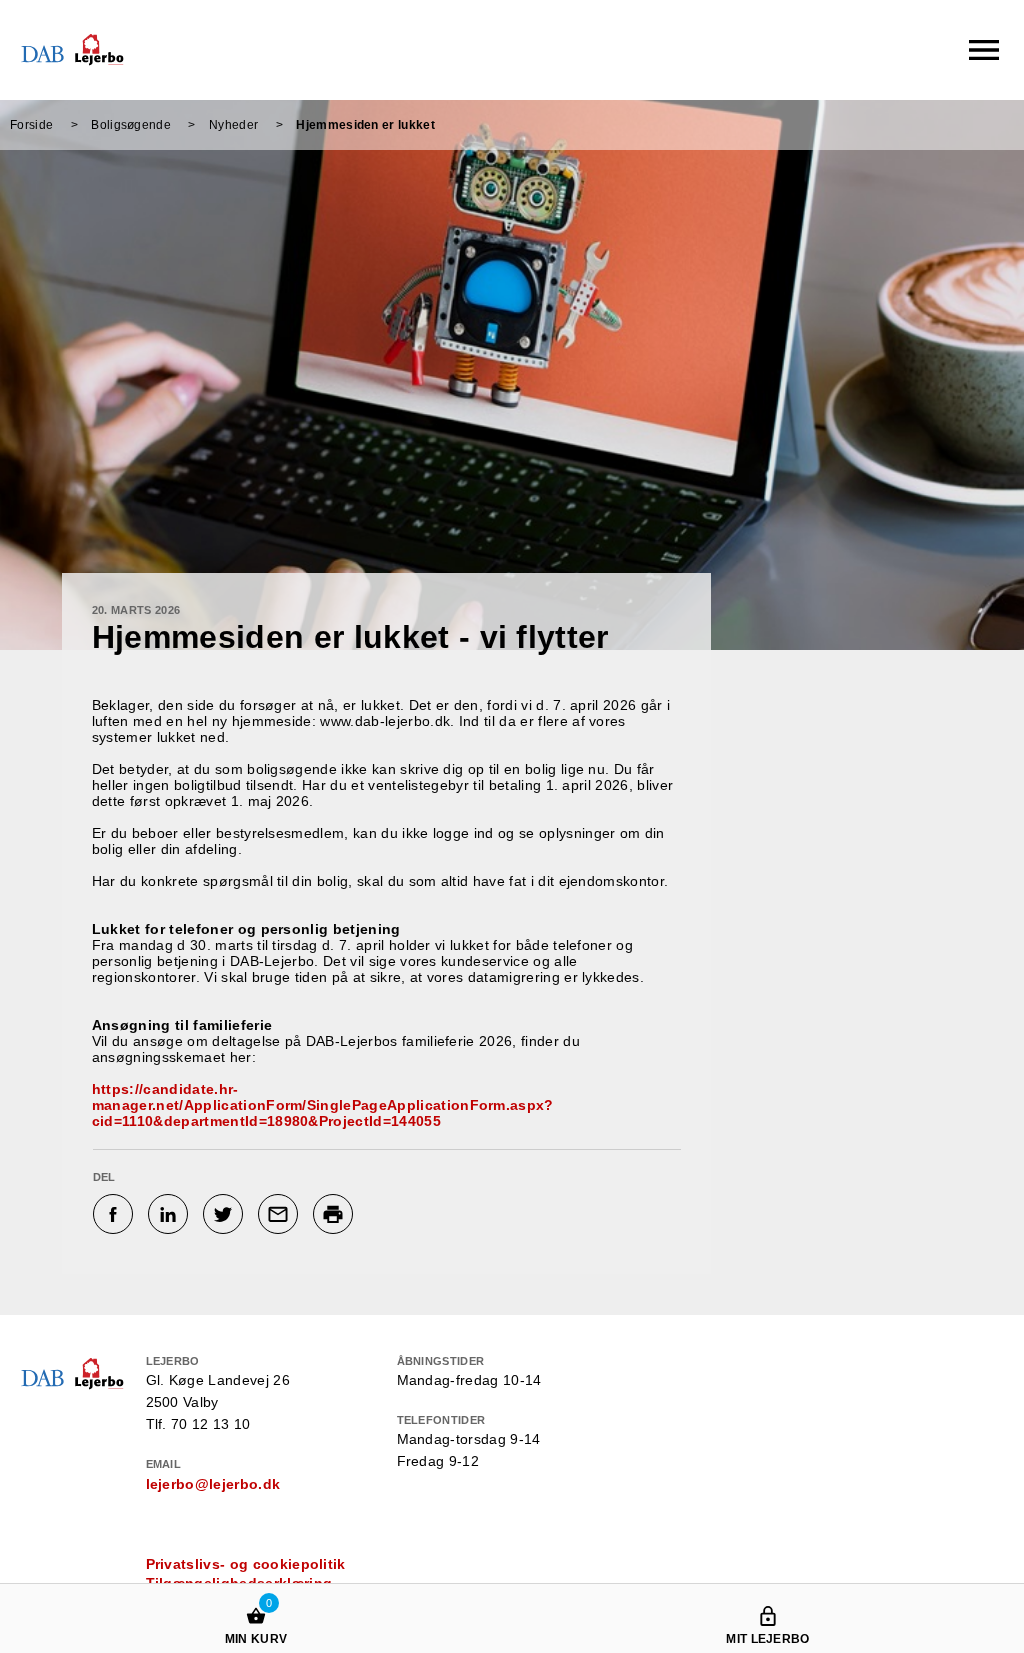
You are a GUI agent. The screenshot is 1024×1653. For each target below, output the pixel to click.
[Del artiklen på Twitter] (225, 1214)
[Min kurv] (256, 1596)
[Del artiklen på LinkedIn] (170, 1214)
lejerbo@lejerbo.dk (213, 1484)
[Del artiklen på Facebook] (115, 1214)
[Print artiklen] (335, 1214)
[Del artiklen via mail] (280, 1214)
